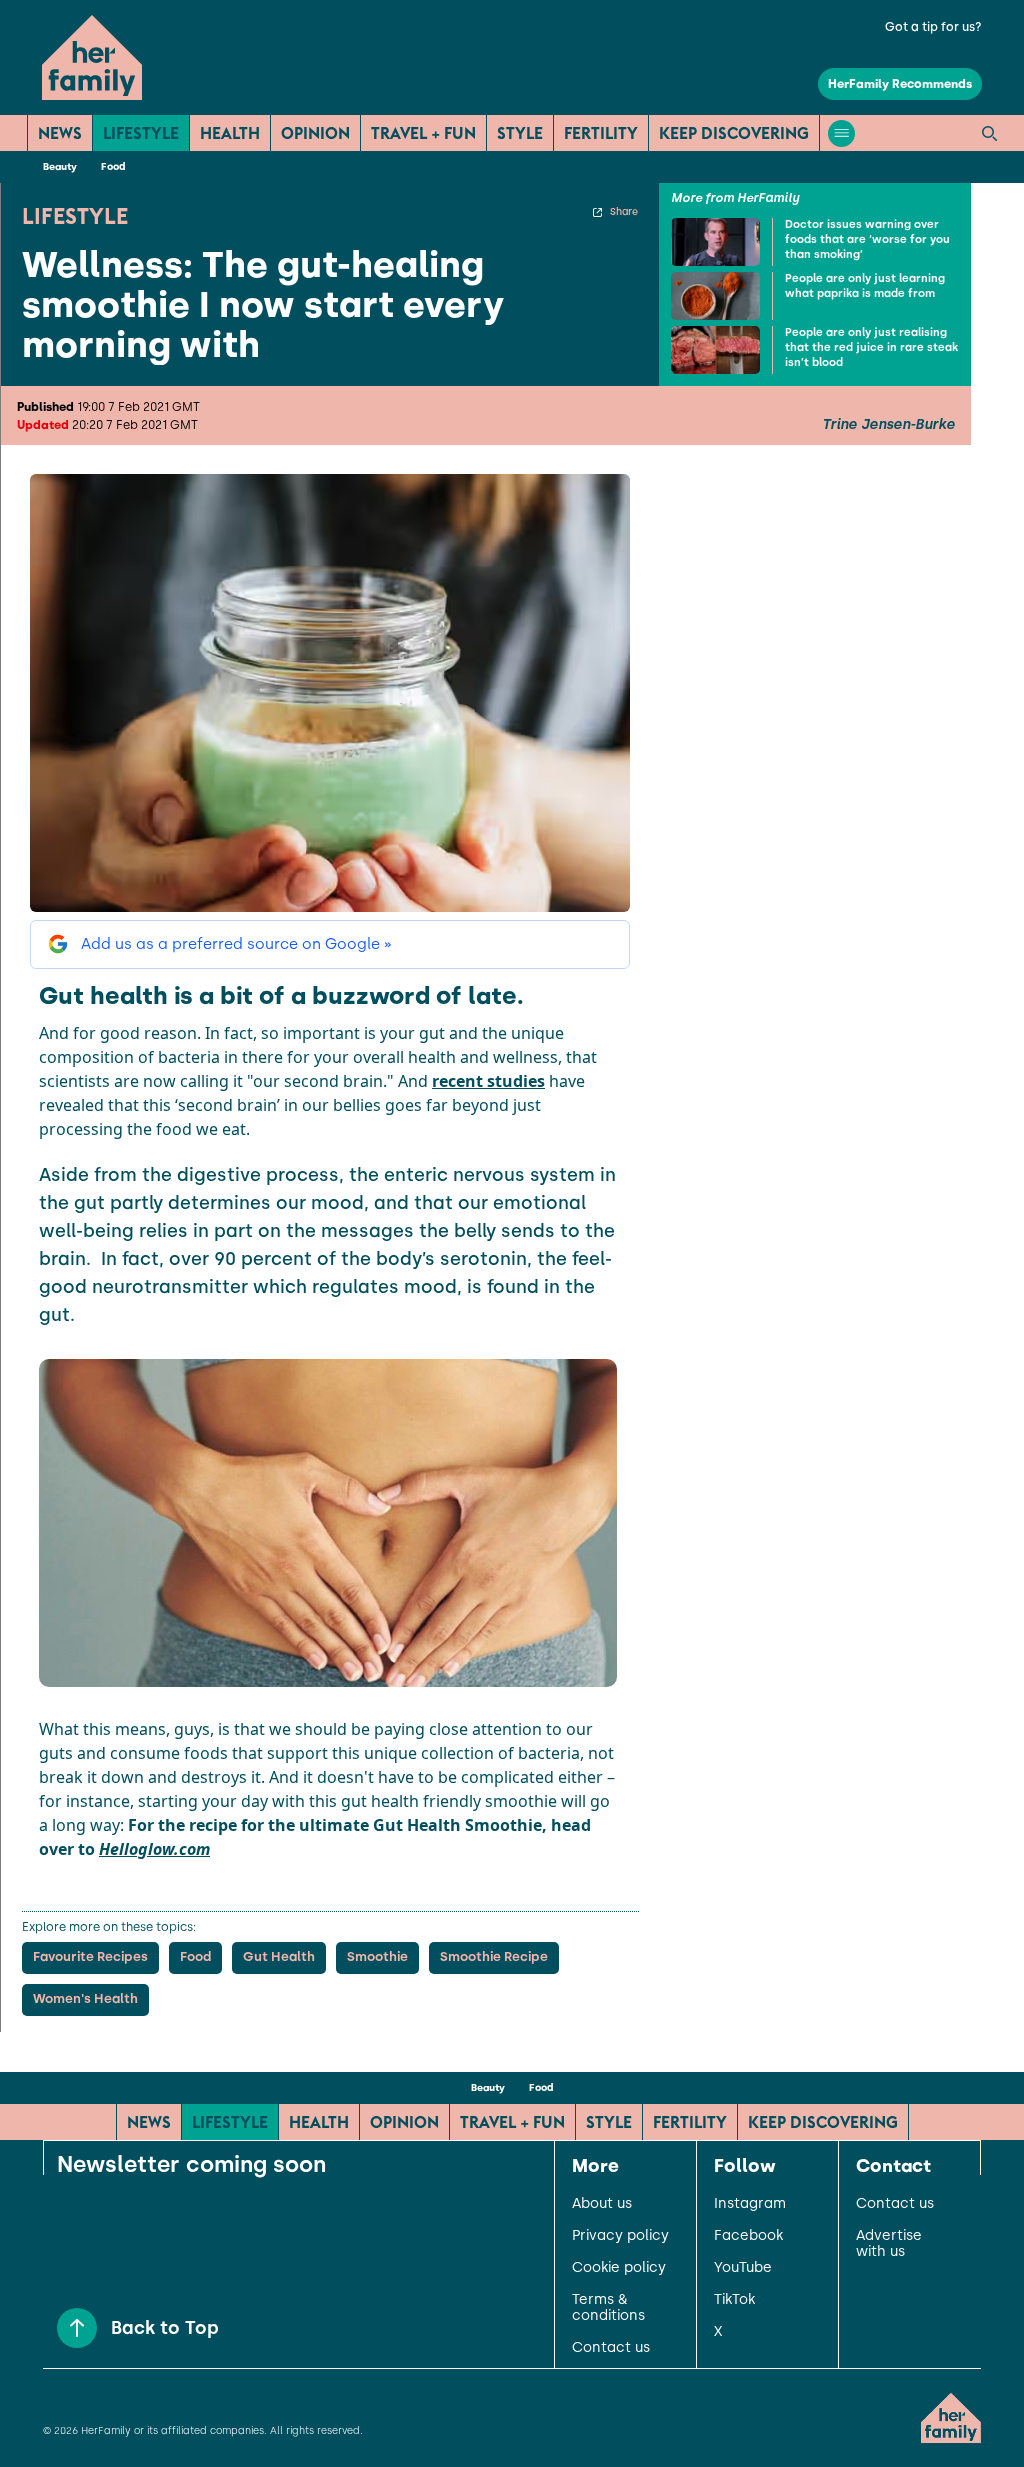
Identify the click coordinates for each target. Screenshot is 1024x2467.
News (60, 133)
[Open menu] (841, 133)
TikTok (734, 2300)
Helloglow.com (154, 1849)
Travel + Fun (423, 133)
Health (230, 133)
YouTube (743, 2268)
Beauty (60, 166)
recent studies (488, 1081)
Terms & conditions (608, 2308)
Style (520, 133)
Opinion (315, 133)
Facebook (748, 2236)
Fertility (601, 133)
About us (602, 2204)
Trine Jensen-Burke (888, 425)
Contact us (611, 2348)
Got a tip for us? (933, 27)
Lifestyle (141, 133)
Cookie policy (619, 2268)
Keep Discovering (734, 133)
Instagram (750, 2204)
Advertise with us (889, 2244)
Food (113, 166)
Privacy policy (620, 2236)
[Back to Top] (77, 2328)
